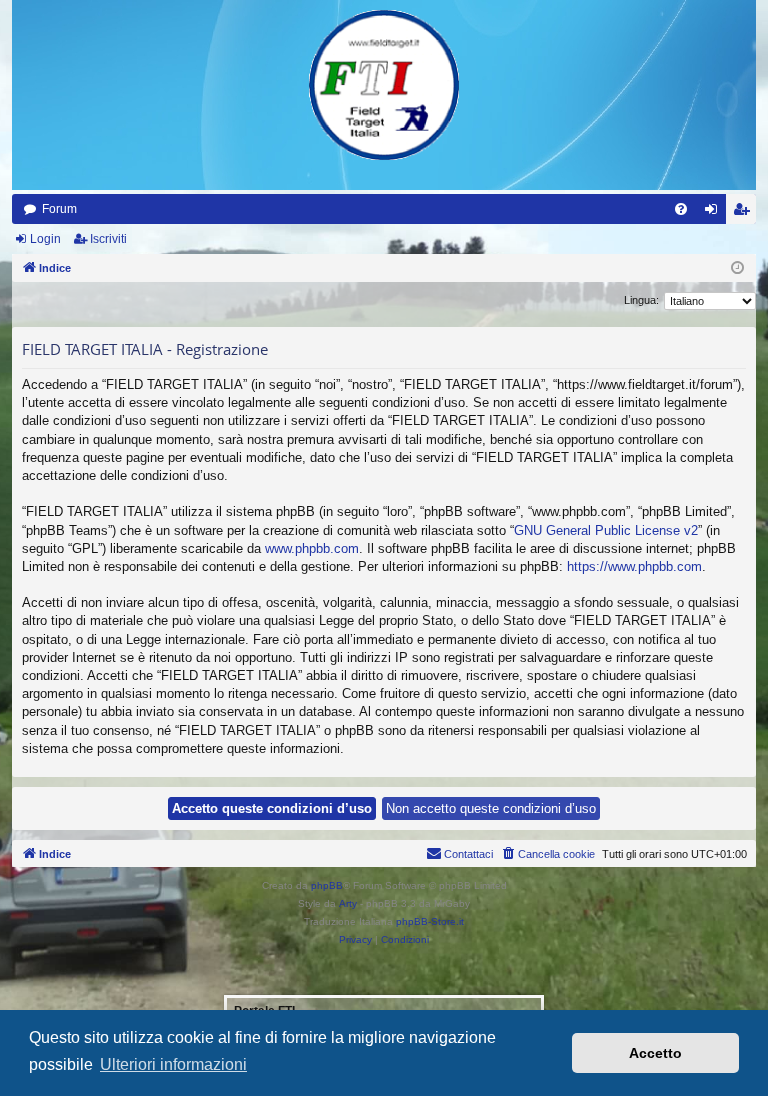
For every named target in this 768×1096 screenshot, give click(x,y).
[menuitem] (681, 209)
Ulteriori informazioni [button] (173, 1064)
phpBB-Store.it (430, 921)
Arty (348, 903)
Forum (59, 209)
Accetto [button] (655, 1053)
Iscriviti (108, 239)
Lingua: (641, 300)
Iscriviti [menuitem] (745, 213)
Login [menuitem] (715, 213)
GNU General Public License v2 (606, 530)
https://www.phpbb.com (634, 566)
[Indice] (384, 85)
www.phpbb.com (312, 548)
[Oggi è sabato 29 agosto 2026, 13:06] (737, 268)
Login (45, 239)
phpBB (327, 885)
